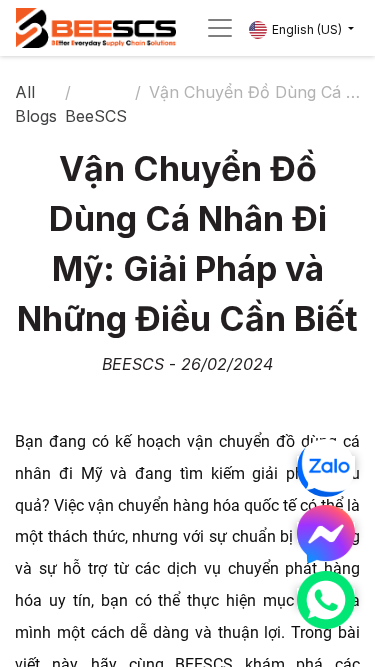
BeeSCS (96, 116)
